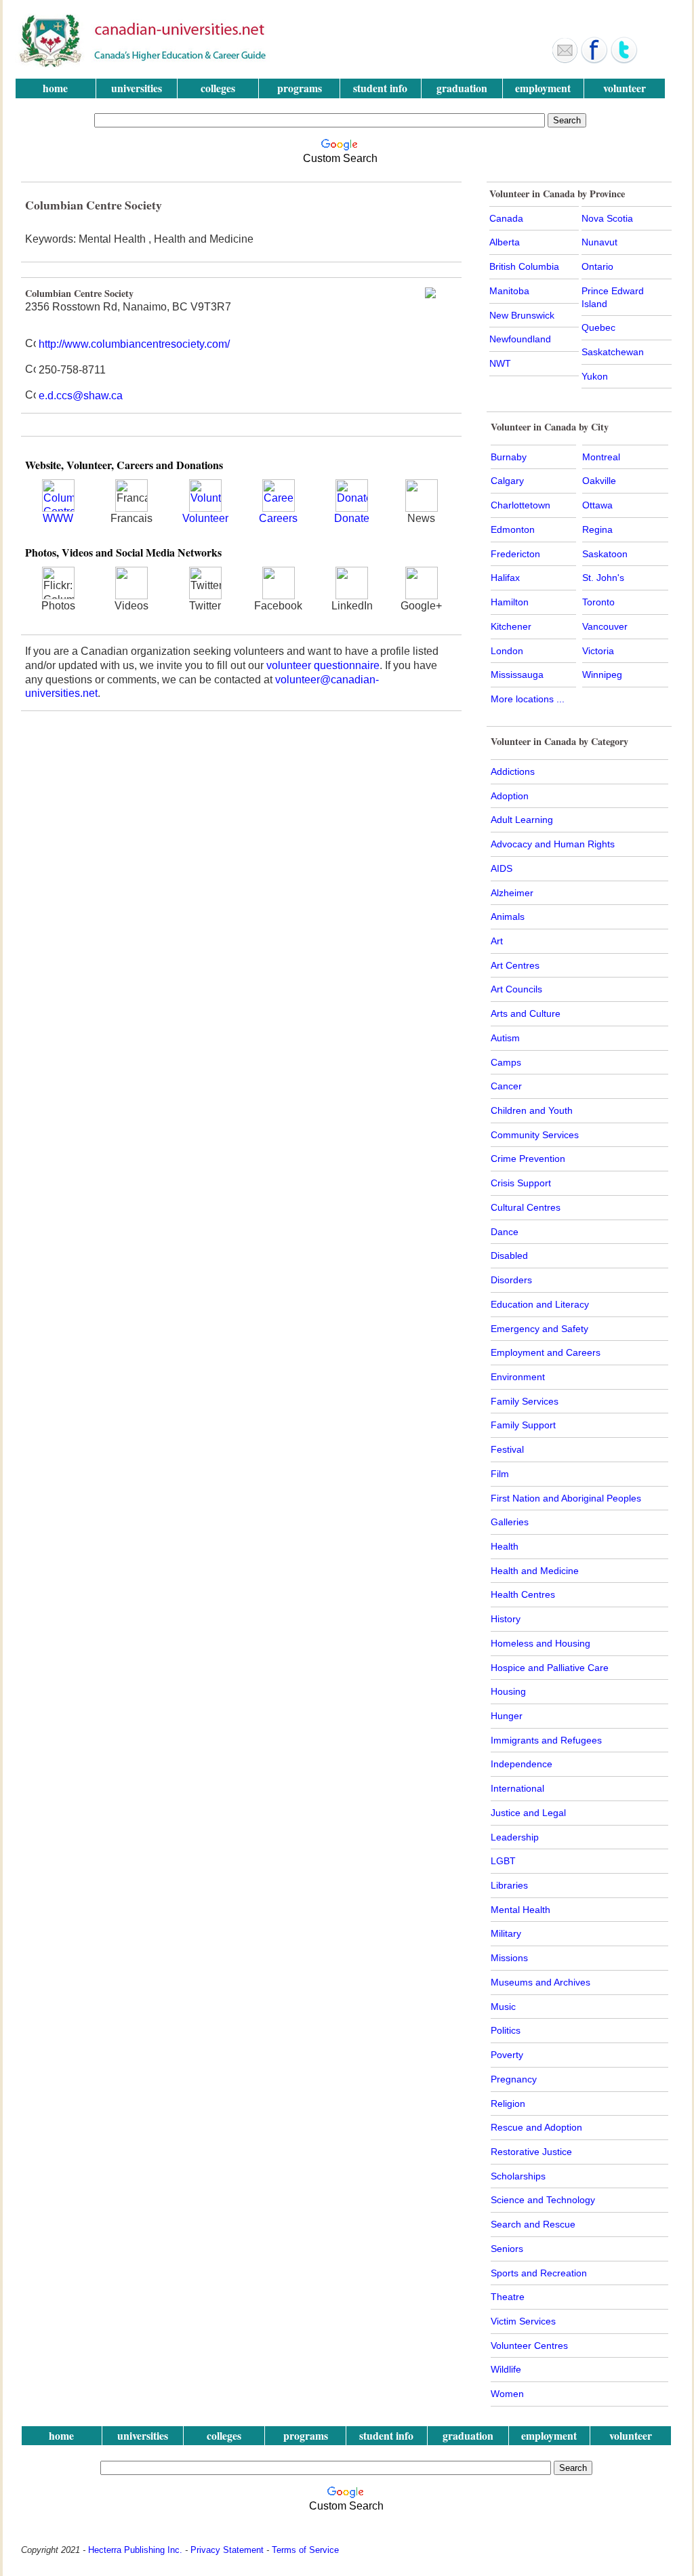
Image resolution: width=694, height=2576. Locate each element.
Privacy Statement (227, 2550)
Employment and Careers (546, 1352)
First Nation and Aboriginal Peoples (566, 1498)
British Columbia (524, 266)
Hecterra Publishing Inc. (135, 2550)
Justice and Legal (528, 1813)
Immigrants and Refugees (546, 1740)
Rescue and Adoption (536, 2127)
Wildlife (506, 2369)
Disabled (509, 1255)
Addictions (513, 771)
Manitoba (509, 291)
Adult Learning (522, 820)
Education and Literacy (540, 1304)
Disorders (511, 1280)
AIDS (502, 868)
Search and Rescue (533, 2224)
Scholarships (518, 2176)
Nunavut (599, 242)
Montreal (601, 457)
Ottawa (597, 505)
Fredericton (515, 554)
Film (500, 1474)
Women (507, 2394)
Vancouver (605, 626)
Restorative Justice (531, 2152)
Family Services (525, 1401)
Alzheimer (512, 893)
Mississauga (517, 675)
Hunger (507, 1716)
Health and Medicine (535, 1571)
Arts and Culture (526, 1013)
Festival (507, 1449)
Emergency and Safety (539, 1329)
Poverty (507, 2055)
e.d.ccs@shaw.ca (81, 396)
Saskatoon (605, 554)
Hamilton (510, 602)
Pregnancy (514, 2079)
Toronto (598, 602)
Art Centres (515, 965)
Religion (508, 2104)
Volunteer (205, 518)
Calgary (507, 481)
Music (503, 2007)
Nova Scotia (607, 218)
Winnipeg (602, 675)
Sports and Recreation (539, 2273)
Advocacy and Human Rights (553, 844)
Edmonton (513, 529)
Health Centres (523, 1594)
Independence (522, 1764)
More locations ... (528, 699)
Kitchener (511, 626)
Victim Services (523, 2321)
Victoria (598, 651)
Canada (506, 218)
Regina (597, 529)
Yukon (595, 376)
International (517, 1788)
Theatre (508, 2297)
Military (506, 1933)
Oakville (599, 481)
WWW (58, 518)
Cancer (506, 1086)
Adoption (510, 796)
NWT (500, 363)
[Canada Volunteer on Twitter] (624, 60)
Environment (518, 1377)
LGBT (503, 1861)
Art (497, 941)
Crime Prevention (528, 1159)
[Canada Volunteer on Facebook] (594, 60)
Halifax (505, 578)
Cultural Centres (526, 1207)
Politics (506, 2030)
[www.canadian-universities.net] (144, 64)
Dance (505, 1232)
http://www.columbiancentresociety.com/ (134, 344)
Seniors (507, 2249)
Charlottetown (520, 505)
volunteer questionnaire (323, 665)
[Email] (565, 60)
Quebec (598, 327)
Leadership (515, 1837)
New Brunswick (522, 315)
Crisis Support (521, 1183)
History (506, 1619)
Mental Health (520, 1910)
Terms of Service (305, 2550)
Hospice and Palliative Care (550, 1668)
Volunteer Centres (529, 2346)
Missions (509, 1958)
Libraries (509, 1885)
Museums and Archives (540, 1982)
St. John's (603, 578)
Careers (278, 518)
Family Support (523, 1425)
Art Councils (516, 989)
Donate (352, 518)
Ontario (597, 266)
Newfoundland (520, 339)
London (507, 651)
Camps (506, 1062)
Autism (505, 1038)
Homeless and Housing (540, 1643)
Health (505, 1546)
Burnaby (509, 457)
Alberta (505, 242)
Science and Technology (543, 2200)
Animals (508, 917)
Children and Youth (532, 1110)
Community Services (535, 1135)
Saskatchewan (613, 352)
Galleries (510, 1522)
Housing (508, 1691)
